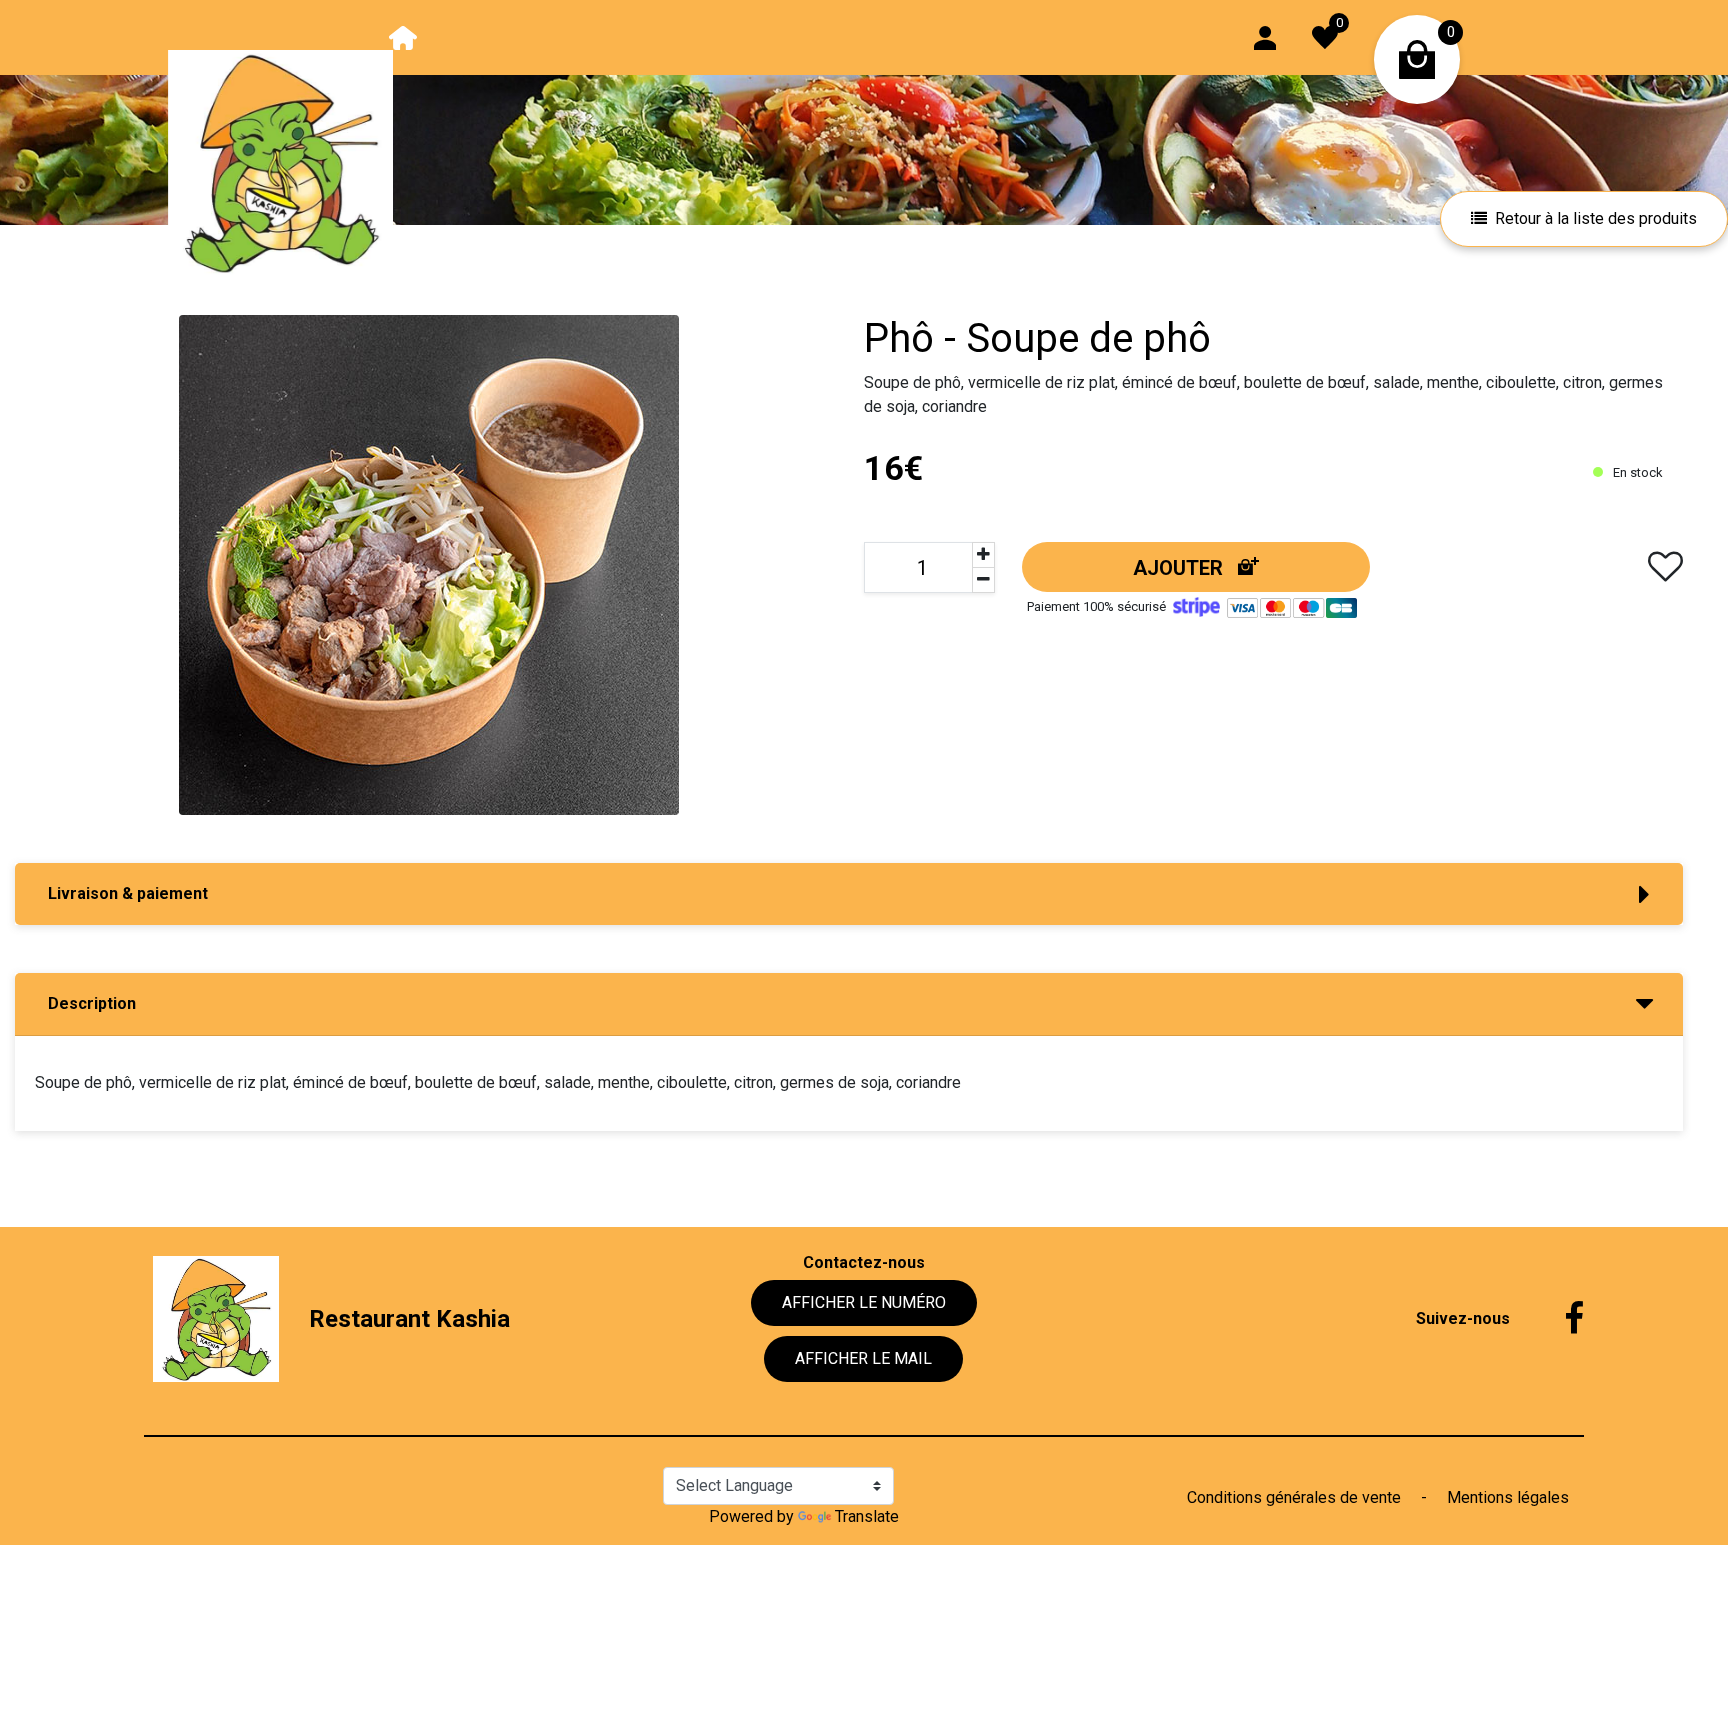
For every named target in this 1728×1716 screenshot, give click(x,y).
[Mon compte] (1265, 36)
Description (92, 1003)
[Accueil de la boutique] (403, 36)
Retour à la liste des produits (1596, 218)
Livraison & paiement (128, 893)
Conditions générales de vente (1296, 1497)
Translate (867, 1516)
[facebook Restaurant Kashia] (1559, 1319)
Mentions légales (1508, 1497)
